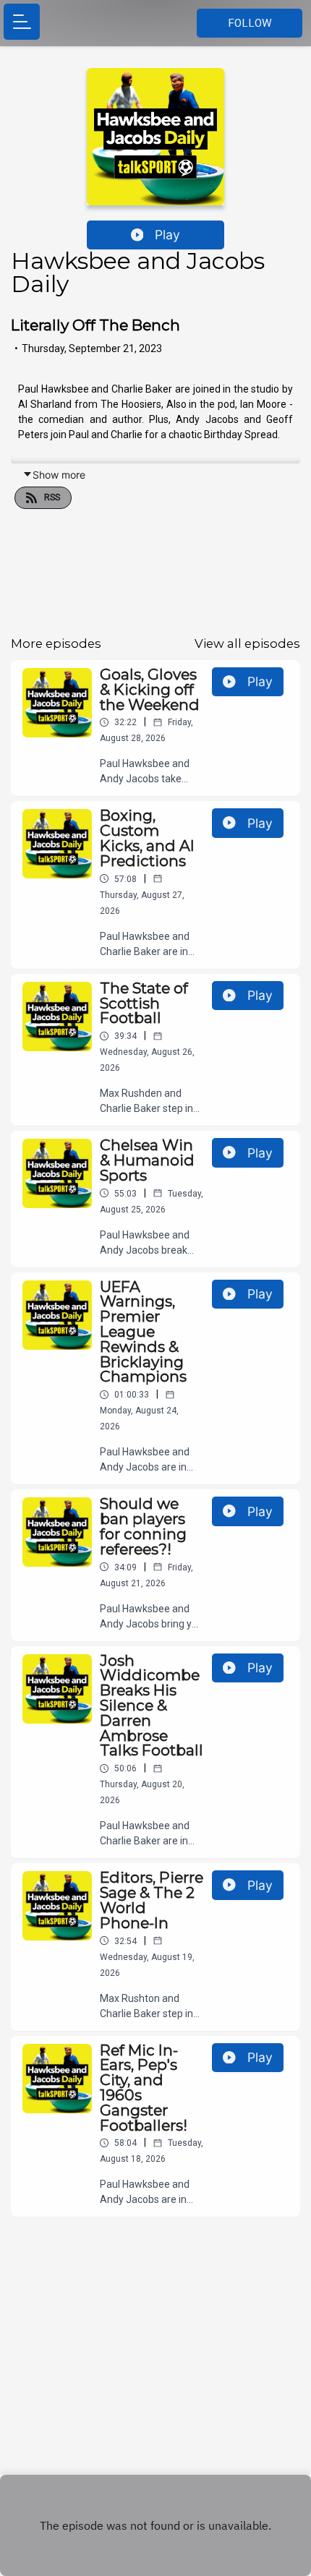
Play (167, 235)
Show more (59, 475)
